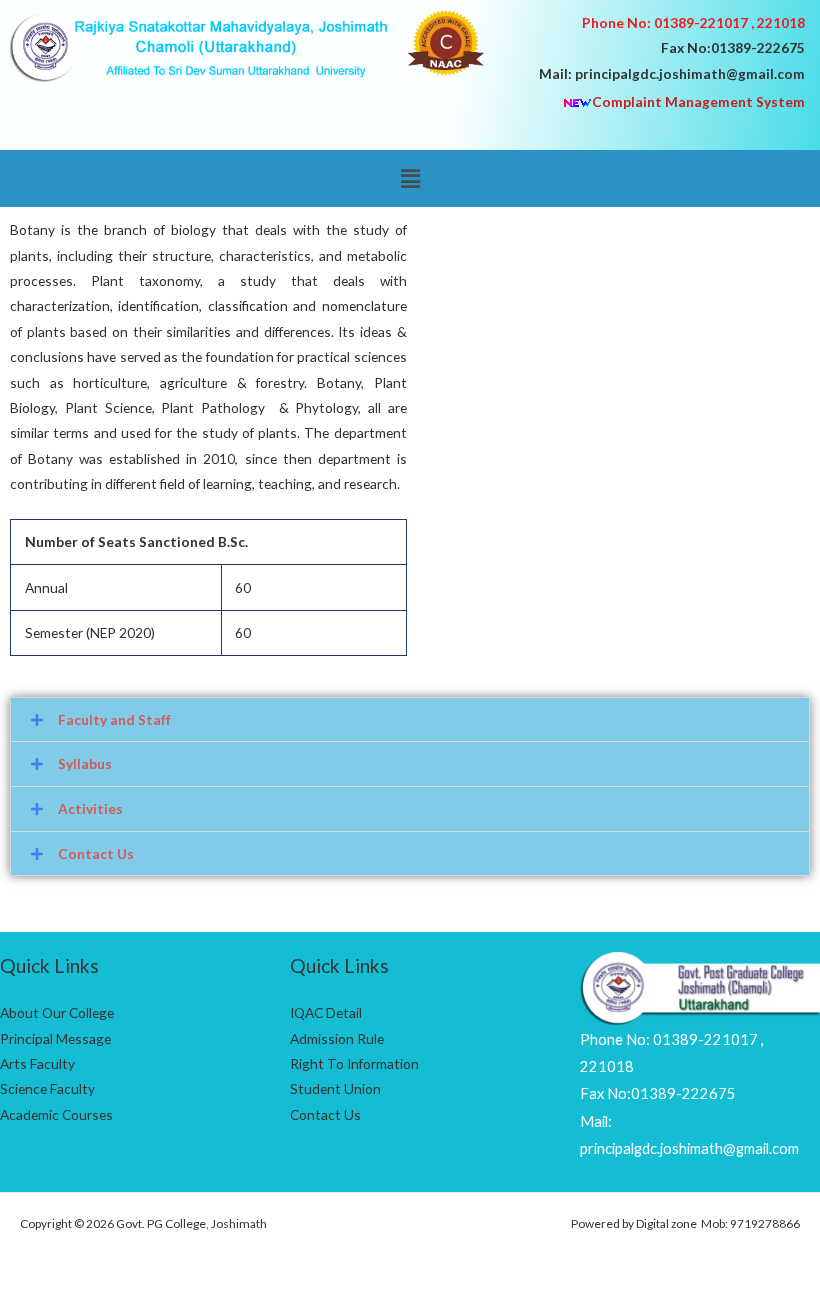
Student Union (335, 1088)
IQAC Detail (326, 1012)
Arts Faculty (37, 1063)
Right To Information (354, 1063)
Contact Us (96, 853)
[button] (410, 178)
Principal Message (55, 1038)
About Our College (57, 1012)
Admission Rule (337, 1038)
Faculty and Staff (114, 719)
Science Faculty (47, 1088)
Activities (90, 808)
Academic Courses (56, 1114)
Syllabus (85, 763)
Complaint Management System (698, 101)
